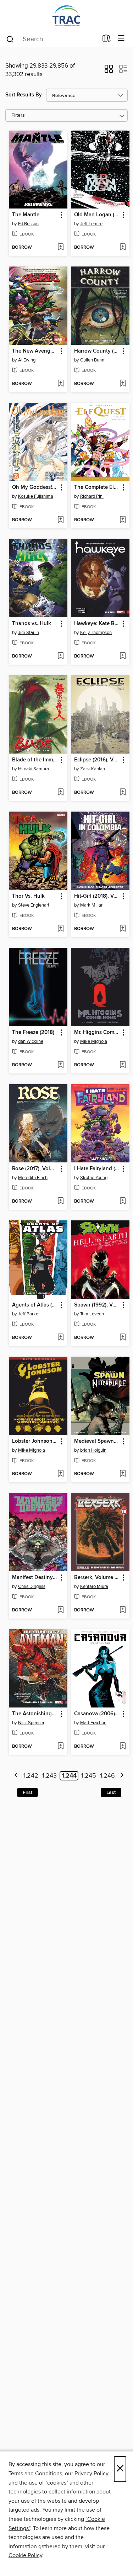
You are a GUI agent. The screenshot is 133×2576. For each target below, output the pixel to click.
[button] (109, 71)
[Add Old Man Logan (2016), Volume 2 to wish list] (123, 248)
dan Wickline (31, 1041)
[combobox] (52, 39)
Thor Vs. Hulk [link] (28, 896)
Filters (18, 115)
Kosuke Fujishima (36, 496)
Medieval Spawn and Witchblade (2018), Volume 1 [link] (97, 1441)
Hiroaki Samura (34, 769)
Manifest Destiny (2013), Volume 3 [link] (35, 1578)
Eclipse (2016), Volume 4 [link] (97, 760)
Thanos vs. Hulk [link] (32, 624)
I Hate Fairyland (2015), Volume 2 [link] (97, 1169)
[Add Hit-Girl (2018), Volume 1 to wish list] (123, 929)
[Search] (10, 39)
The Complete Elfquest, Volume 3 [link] (97, 487)
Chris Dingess (32, 1587)
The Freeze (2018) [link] (33, 1033)
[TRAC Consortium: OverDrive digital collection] (66, 15)
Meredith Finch (33, 1178)
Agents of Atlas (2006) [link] (35, 1305)
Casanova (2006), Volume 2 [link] (97, 1714)
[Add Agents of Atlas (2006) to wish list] (60, 1338)
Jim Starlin (29, 633)
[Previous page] (16, 1776)
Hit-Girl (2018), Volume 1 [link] (97, 896)
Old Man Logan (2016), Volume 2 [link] (97, 215)
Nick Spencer (31, 1723)
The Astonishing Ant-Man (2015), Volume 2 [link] (35, 1714)
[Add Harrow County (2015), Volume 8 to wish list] (123, 384)
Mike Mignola (94, 1041)
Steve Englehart (34, 905)
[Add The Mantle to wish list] (60, 248)
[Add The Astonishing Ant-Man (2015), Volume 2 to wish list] (60, 1747)
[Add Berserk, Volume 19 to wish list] (123, 1610)
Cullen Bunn (92, 360)
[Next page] (122, 1776)
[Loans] (107, 40)
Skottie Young (94, 1178)
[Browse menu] (121, 39)
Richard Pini (92, 496)
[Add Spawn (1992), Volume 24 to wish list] (123, 1338)
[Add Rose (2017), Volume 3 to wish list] (60, 1202)
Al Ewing (27, 360)
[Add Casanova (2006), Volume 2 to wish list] (123, 1747)
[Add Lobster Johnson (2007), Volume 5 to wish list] (60, 1474)
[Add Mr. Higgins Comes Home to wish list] (123, 1065)
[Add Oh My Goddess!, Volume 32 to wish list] (60, 520)
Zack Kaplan (93, 769)
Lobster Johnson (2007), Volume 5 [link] (35, 1441)
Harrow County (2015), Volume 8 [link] (97, 351)
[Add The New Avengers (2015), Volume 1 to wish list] (60, 384)
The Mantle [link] (26, 215)
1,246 (107, 1776)
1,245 (89, 1776)
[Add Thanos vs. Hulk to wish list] (60, 656)
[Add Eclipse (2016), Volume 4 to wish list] (123, 793)
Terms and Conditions (35, 2474)
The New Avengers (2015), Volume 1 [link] (35, 351)
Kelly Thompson (96, 633)
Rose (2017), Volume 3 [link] (35, 1169)
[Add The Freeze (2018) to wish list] (60, 1065)
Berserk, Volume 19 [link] (97, 1578)
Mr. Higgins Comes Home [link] (97, 1033)
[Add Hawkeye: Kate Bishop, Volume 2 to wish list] (123, 656)
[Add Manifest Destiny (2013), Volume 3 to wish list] (60, 1610)
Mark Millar (91, 905)
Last (111, 1793)
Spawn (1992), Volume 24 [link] (97, 1305)
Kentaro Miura (94, 1587)
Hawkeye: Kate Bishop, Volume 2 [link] (97, 624)
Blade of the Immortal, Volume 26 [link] (35, 760)
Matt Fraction (93, 1723)
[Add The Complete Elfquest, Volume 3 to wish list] (123, 520)
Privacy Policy (91, 2474)
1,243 (49, 1776)
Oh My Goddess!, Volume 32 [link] (35, 487)
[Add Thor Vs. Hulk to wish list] (60, 929)
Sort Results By (24, 95)
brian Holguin (93, 1450)
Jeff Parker (29, 1314)
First (27, 1793)
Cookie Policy (25, 2555)
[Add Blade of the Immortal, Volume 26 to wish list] (60, 793)
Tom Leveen (92, 1314)
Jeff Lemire (91, 224)
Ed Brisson (28, 224)
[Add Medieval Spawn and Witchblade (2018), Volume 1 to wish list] (123, 1474)
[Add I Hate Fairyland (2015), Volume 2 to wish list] (123, 1202)
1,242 (31, 1776)
